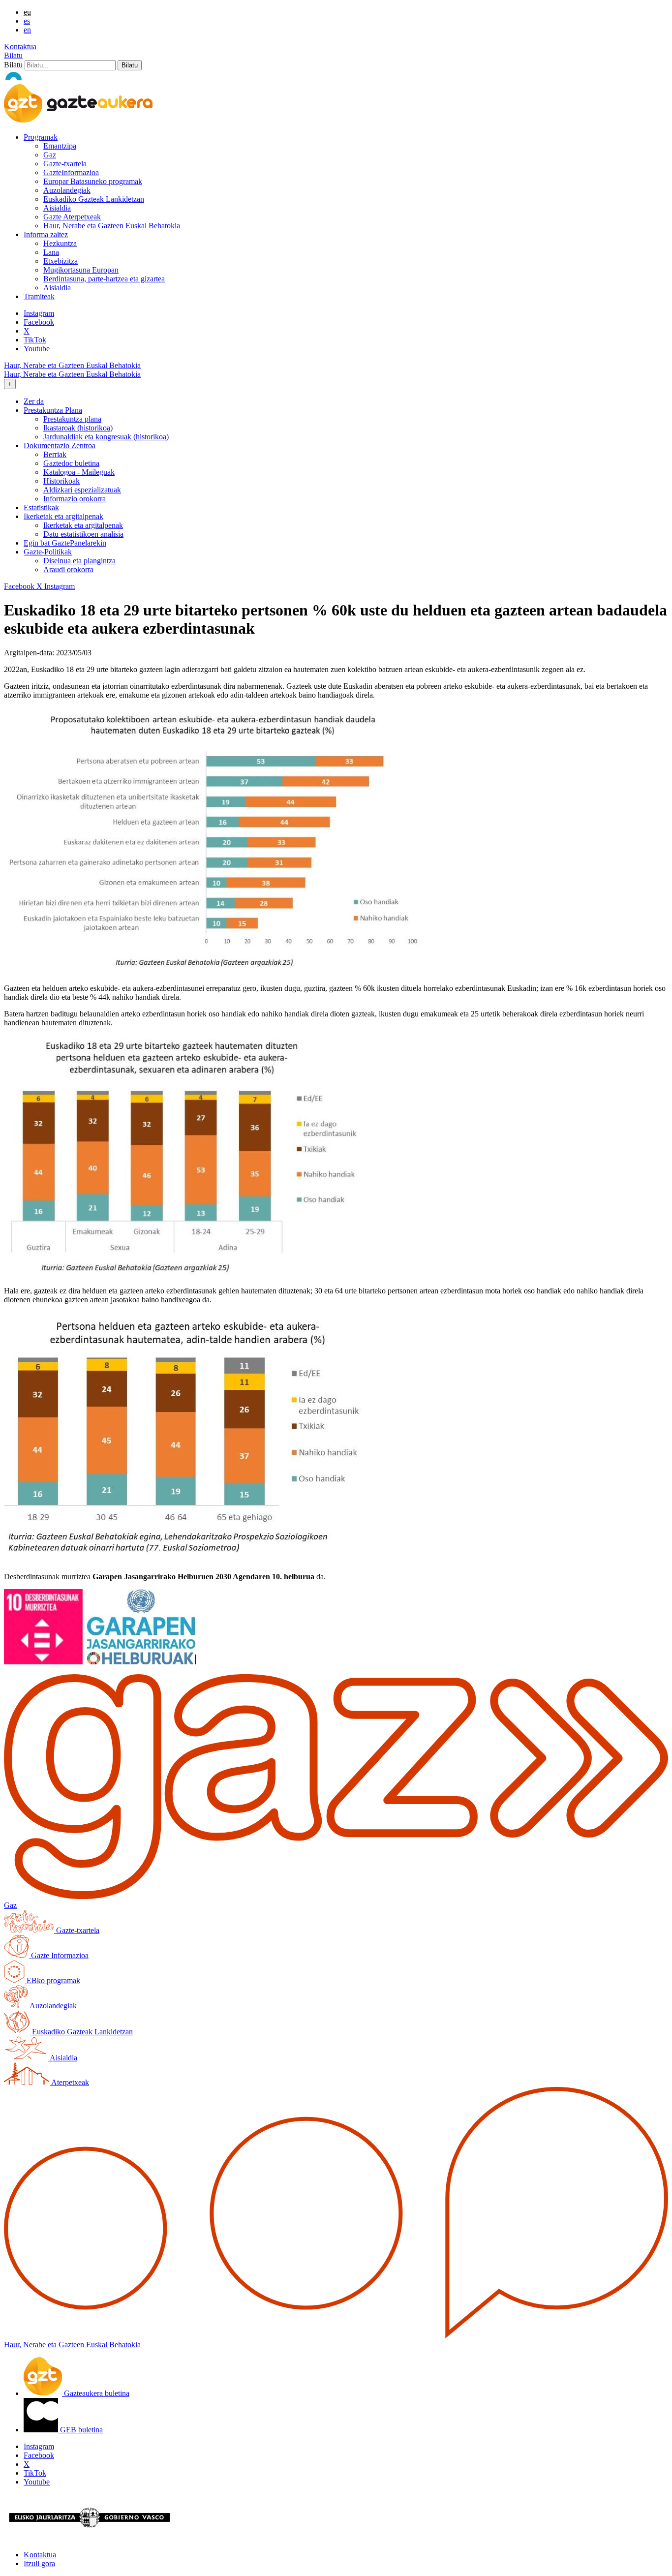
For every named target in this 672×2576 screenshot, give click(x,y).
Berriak (55, 454)
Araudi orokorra (68, 569)
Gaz (50, 155)
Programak (41, 137)
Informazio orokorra (75, 499)
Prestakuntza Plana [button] (53, 410)
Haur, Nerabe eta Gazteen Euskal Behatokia (112, 226)
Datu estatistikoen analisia (83, 534)
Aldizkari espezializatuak (82, 490)
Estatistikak (41, 507)
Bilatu (13, 55)
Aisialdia (57, 208)
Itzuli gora (39, 2563)
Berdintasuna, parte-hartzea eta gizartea (104, 279)
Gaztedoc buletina (71, 463)
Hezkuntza (60, 243)
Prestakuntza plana (72, 419)
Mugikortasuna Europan (81, 270)
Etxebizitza (61, 261)
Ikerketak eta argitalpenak (83, 525)
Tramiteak (39, 296)
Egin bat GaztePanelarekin (65, 543)
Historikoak (61, 481)
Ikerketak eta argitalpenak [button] (63, 516)
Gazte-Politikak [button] (48, 552)
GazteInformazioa (71, 172)
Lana (51, 252)
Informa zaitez (46, 234)
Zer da (34, 401)
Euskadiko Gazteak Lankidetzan (94, 199)
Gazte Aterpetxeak (72, 217)
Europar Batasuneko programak (93, 181)
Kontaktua (20, 46)
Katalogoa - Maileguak (79, 472)
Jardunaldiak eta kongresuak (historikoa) (106, 437)
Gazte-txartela (65, 164)
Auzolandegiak (67, 190)
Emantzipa (60, 146)
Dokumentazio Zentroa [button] (60, 445)
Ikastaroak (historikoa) (78, 428)
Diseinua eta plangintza (79, 561)
